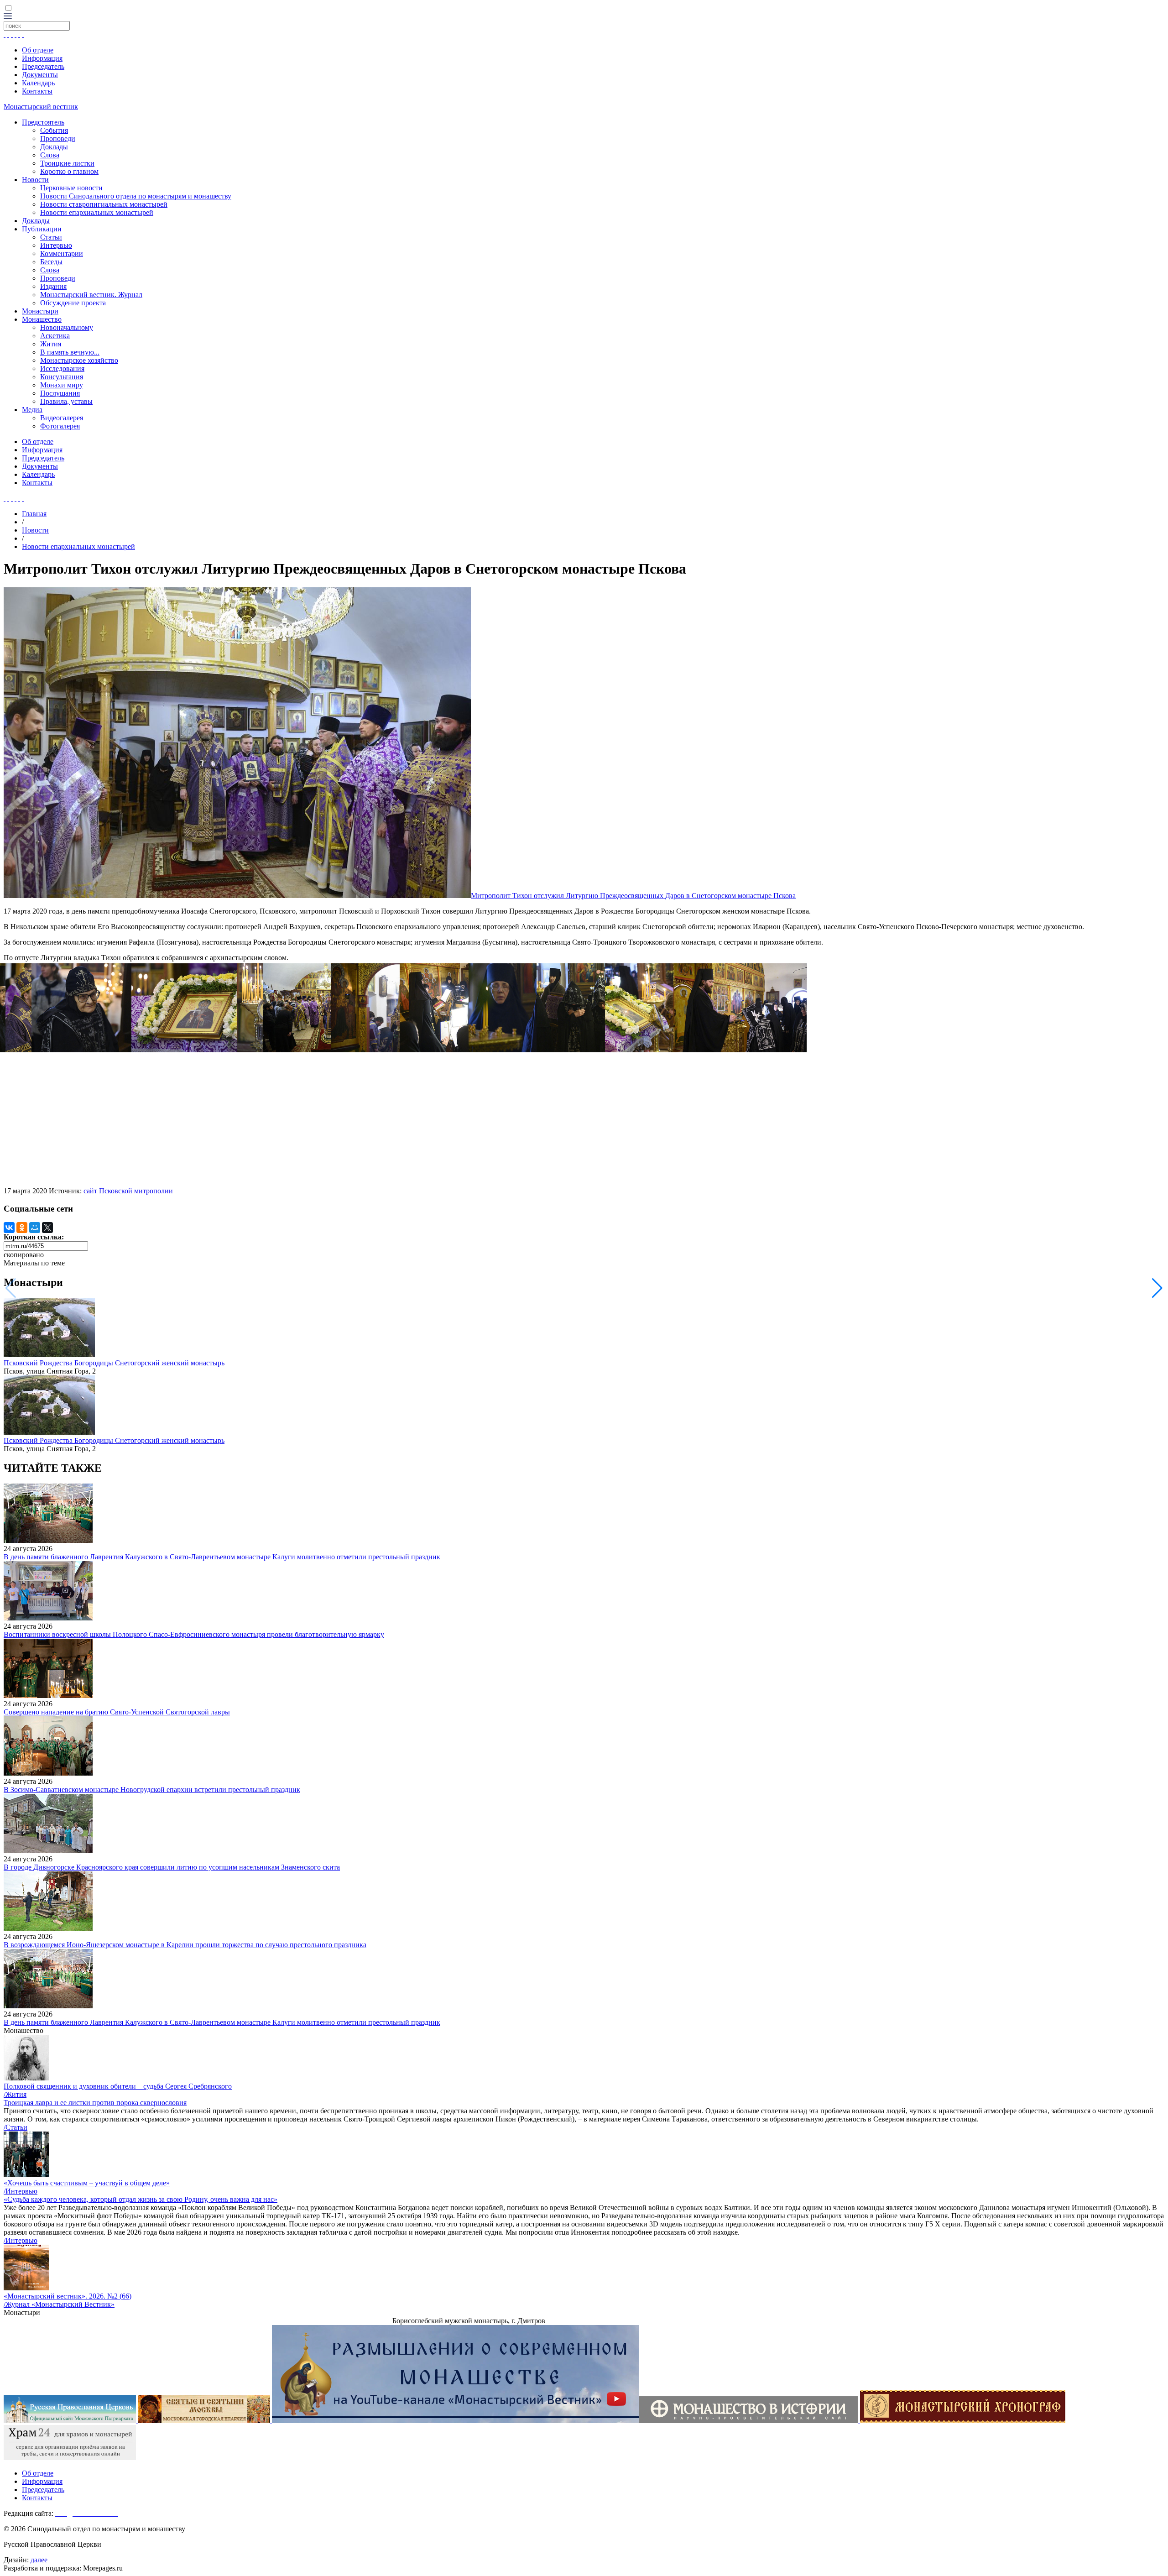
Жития (51, 344)
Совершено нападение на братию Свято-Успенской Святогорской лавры (117, 1712)
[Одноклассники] (22, 1228)
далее (39, 2560)
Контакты (37, 91)
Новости (35, 180)
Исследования (62, 368)
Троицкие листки (67, 163)
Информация (42, 58)
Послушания (60, 393)
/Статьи (16, 2127)
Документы (40, 75)
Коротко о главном (69, 171)
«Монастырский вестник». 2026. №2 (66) (68, 2296)
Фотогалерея (60, 426)
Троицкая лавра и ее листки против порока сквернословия (95, 2103)
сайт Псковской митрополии (128, 1191)
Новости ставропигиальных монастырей (104, 204)
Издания (53, 286)
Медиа (32, 410)
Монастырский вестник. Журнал (91, 295)
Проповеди (58, 138)
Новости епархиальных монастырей (97, 212)
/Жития (15, 2094)
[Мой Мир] (35, 1228)
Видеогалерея (62, 418)
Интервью (56, 245)
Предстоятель (43, 122)
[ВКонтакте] (9, 1228)
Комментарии (62, 253)
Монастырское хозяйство (79, 360)
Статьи (51, 237)
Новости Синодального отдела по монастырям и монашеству (136, 196)
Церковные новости (71, 188)
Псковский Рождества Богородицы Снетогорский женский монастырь (114, 1363)
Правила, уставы (66, 401)
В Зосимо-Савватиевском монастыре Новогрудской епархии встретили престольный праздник (152, 1790)
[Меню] (8, 17)
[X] (47, 1228)
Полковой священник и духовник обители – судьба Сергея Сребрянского (118, 2086)
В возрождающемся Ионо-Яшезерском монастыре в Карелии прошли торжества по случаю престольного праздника (185, 1945)
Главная (34, 514)
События (54, 130)
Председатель (43, 66)
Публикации (42, 229)
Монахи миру (62, 385)
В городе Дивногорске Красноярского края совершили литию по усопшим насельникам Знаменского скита (172, 1867)
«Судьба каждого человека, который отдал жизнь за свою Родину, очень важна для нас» (141, 2199)
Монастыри (40, 311)
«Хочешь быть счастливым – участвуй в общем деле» (87, 2183)
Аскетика (55, 336)
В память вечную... (70, 352)
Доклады (54, 147)
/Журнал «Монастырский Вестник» (59, 2304)
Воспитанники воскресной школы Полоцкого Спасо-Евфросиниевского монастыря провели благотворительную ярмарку (194, 1634)
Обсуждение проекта (73, 303)
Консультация (62, 377)
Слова (50, 155)
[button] (1157, 1288)
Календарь (38, 83)
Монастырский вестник (41, 107)
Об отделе (38, 50)
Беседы (51, 262)
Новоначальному (67, 327)
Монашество (42, 319)
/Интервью (21, 2191)
